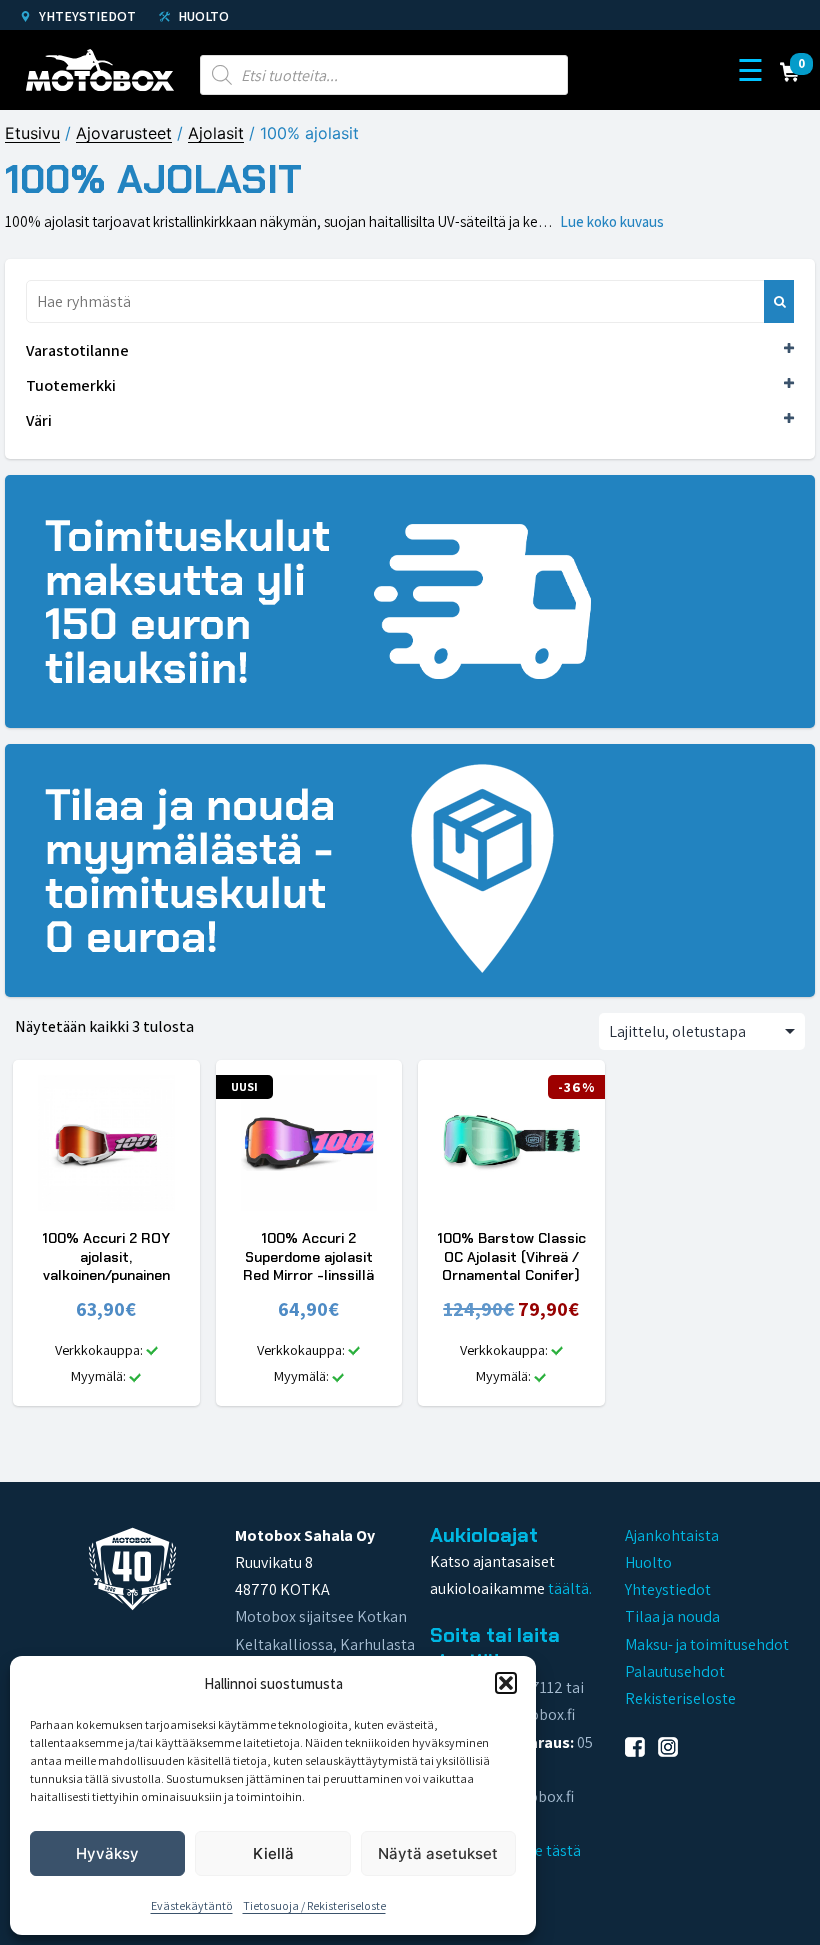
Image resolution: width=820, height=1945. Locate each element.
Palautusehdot (675, 1671)
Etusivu (32, 133)
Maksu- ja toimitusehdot (707, 1644)
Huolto (202, 16)
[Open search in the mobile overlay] (384, 70)
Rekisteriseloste (680, 1698)
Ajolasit (216, 133)
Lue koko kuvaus (612, 221)
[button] (506, 1683)
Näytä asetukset (438, 1853)
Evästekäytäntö (192, 1905)
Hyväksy (107, 1853)
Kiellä (273, 1853)
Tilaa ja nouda (672, 1616)
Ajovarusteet (124, 133)
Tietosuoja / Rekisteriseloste (314, 1905)
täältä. (570, 1588)
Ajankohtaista (672, 1535)
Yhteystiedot (86, 16)
